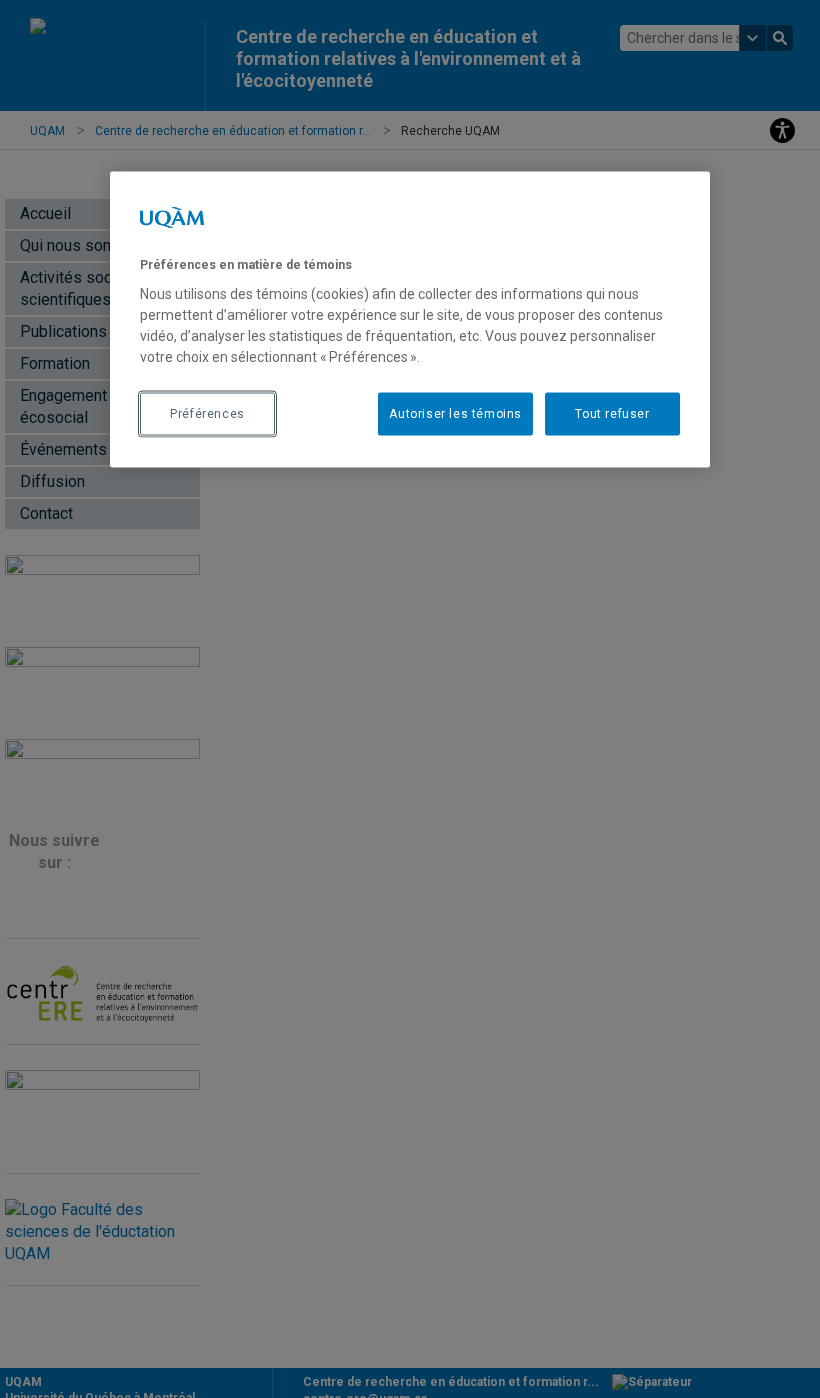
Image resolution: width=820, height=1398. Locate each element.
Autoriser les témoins (455, 413)
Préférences (207, 413)
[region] (410, 319)
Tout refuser (612, 413)
